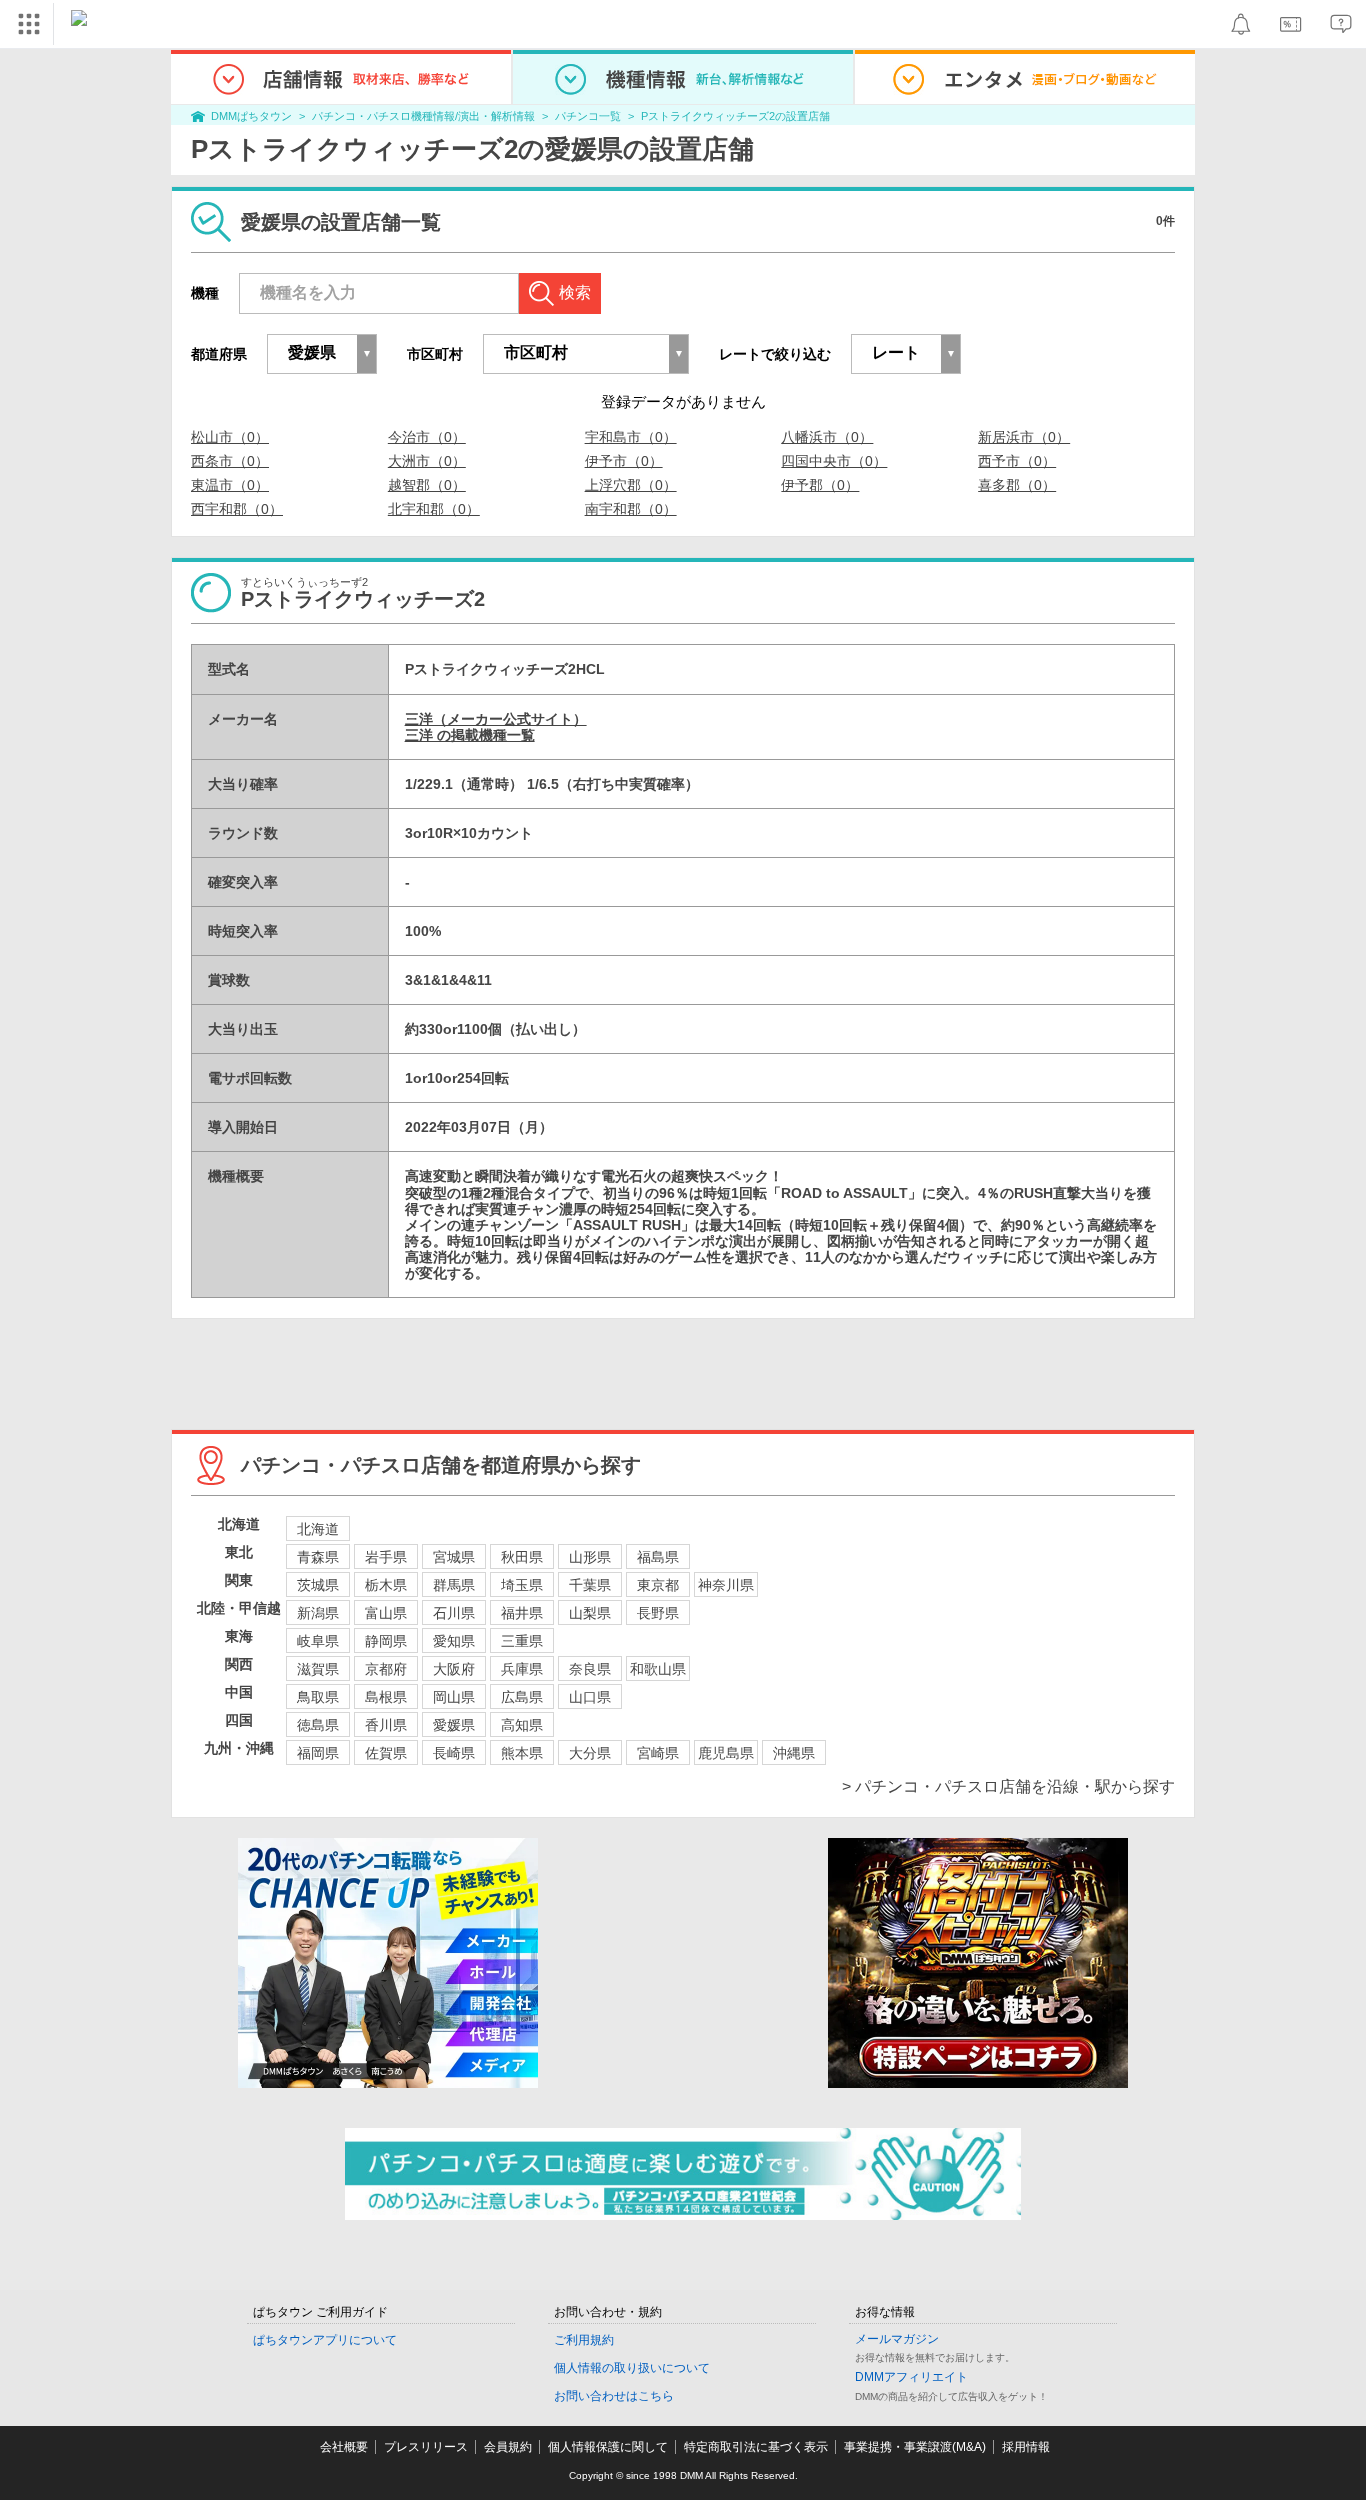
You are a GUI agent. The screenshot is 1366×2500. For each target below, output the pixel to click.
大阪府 (454, 1669)
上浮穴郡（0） (631, 485)
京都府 (386, 1669)
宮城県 (454, 1557)
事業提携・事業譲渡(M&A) (915, 2447)
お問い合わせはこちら (614, 2396)
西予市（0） (1017, 461)
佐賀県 (386, 1753)
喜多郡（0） (1017, 485)
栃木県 (386, 1585)
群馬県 (454, 1585)
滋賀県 (318, 1669)
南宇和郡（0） (631, 509)
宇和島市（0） (631, 437)
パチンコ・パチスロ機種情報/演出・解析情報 (423, 116)
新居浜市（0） (1024, 437)
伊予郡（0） (820, 485)
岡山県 (454, 1697)
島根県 (386, 1697)
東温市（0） (230, 485)
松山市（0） (230, 437)
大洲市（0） (427, 461)
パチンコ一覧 (588, 116)
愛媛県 (454, 1725)
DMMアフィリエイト (911, 2377)
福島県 (658, 1557)
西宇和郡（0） (237, 509)
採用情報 (1026, 2447)
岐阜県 (318, 1641)
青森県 (318, 1557)
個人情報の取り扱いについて (632, 2368)
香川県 (386, 1725)
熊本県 (522, 1753)
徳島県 (318, 1725)
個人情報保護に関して (608, 2447)
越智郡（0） (427, 485)
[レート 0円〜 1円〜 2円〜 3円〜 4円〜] (906, 354)
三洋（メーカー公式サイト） (496, 719)
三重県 (522, 1641)
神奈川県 (726, 1585)
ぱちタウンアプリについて (325, 2340)
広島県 (522, 1697)
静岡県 (386, 1641)
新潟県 (318, 1613)
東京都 (658, 1585)
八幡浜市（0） (827, 437)
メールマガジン (897, 2339)
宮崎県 (658, 1753)
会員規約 (508, 2447)
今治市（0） (427, 437)
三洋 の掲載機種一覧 (470, 735)
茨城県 (318, 1585)
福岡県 (318, 1753)
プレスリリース (426, 2447)
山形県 (590, 1557)
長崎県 (454, 1753)
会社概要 (344, 2447)
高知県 (522, 1725)
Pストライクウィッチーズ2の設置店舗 (735, 116)
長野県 (658, 1613)
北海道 (318, 1529)
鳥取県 (318, 1697)
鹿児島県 (726, 1753)
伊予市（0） (624, 461)
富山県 (386, 1613)
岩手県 (386, 1557)
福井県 (522, 1613)
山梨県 (590, 1613)
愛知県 (454, 1641)
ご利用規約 (584, 2340)
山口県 (590, 1697)
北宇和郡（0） (434, 509)
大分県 (590, 1753)
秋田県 (522, 1557)
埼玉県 (522, 1585)
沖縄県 (794, 1753)
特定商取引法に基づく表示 (756, 2447)
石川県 (454, 1613)
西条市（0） (230, 461)
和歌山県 (658, 1669)
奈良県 (590, 1669)
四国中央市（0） (834, 461)
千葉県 (590, 1585)
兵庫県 (522, 1669)
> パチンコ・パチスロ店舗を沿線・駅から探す (1008, 1786)
